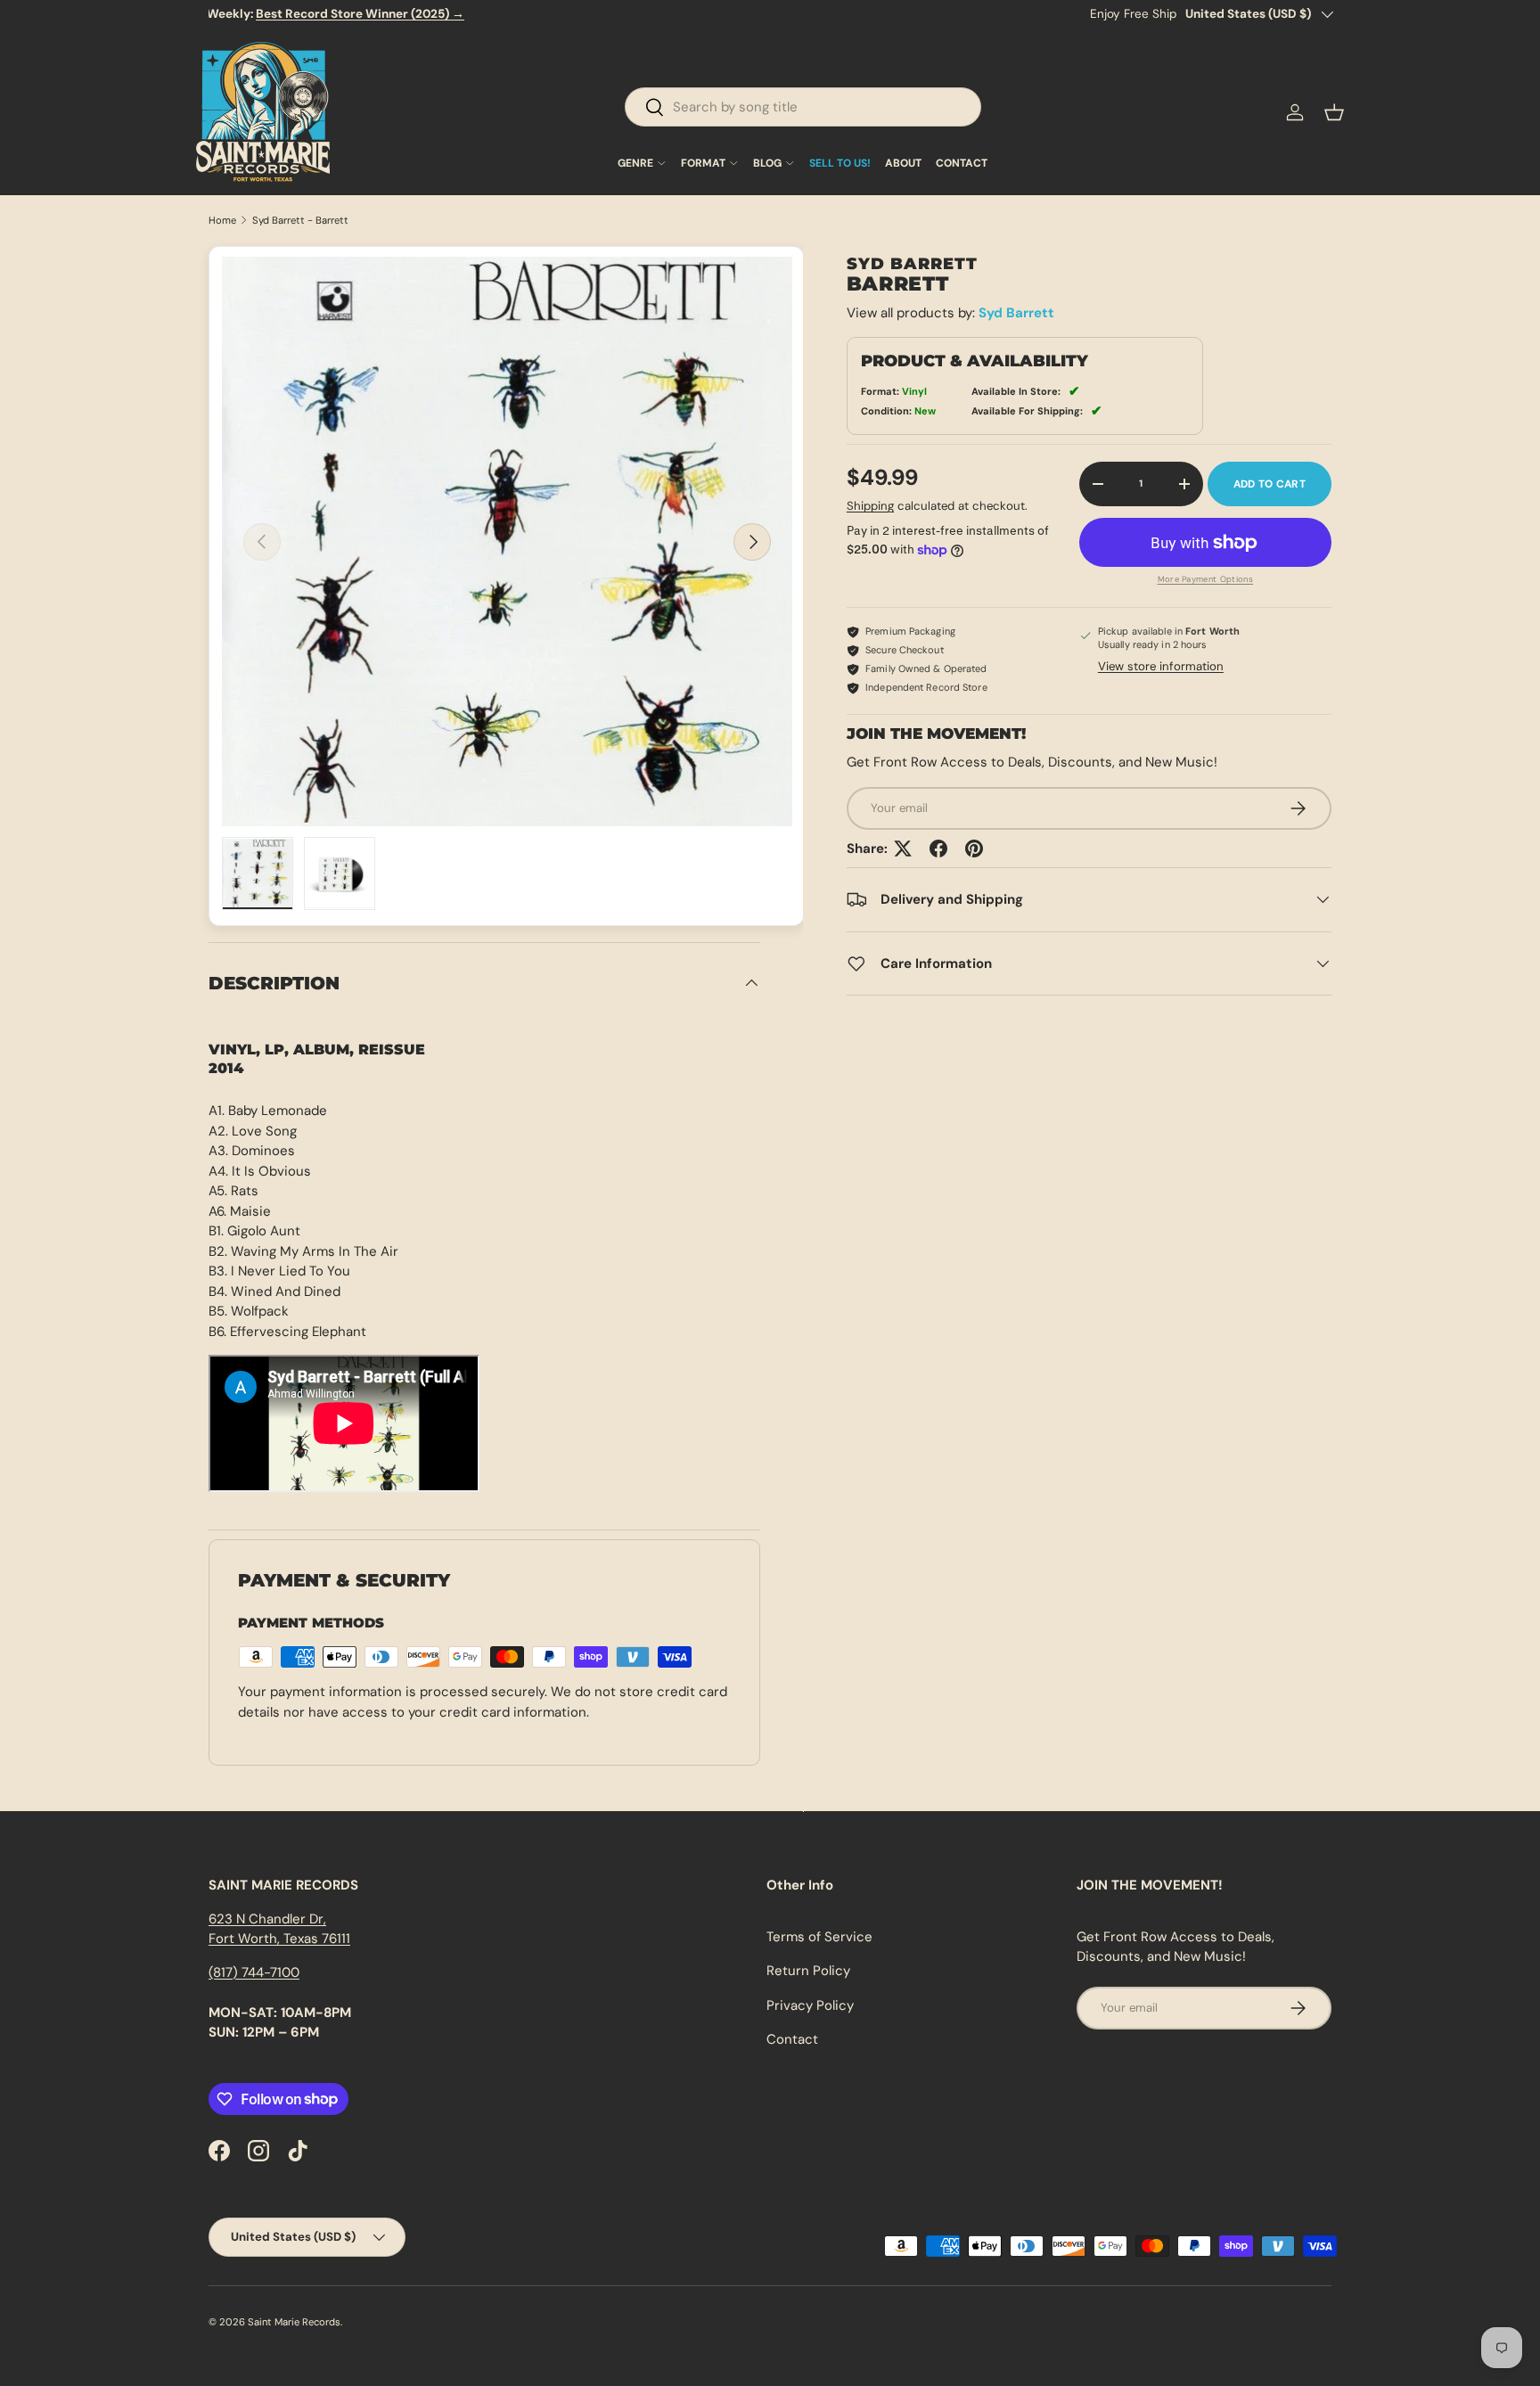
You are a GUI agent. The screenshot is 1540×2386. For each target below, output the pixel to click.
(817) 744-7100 (254, 1972)
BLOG (767, 163)
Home (222, 221)
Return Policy (808, 1971)
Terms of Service (819, 1937)
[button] (1334, 112)
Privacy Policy (810, 2005)
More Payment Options (1206, 579)
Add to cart (1270, 484)
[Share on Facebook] (938, 849)
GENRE (635, 163)
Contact (792, 2039)
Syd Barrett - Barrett (300, 221)
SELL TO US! (840, 163)
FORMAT (703, 163)
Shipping (870, 506)
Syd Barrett (1016, 313)
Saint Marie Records (294, 2322)
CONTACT (962, 163)
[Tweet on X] (903, 849)
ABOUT (903, 163)
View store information (1161, 666)
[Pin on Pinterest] (974, 849)
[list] (507, 542)
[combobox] (803, 107)
